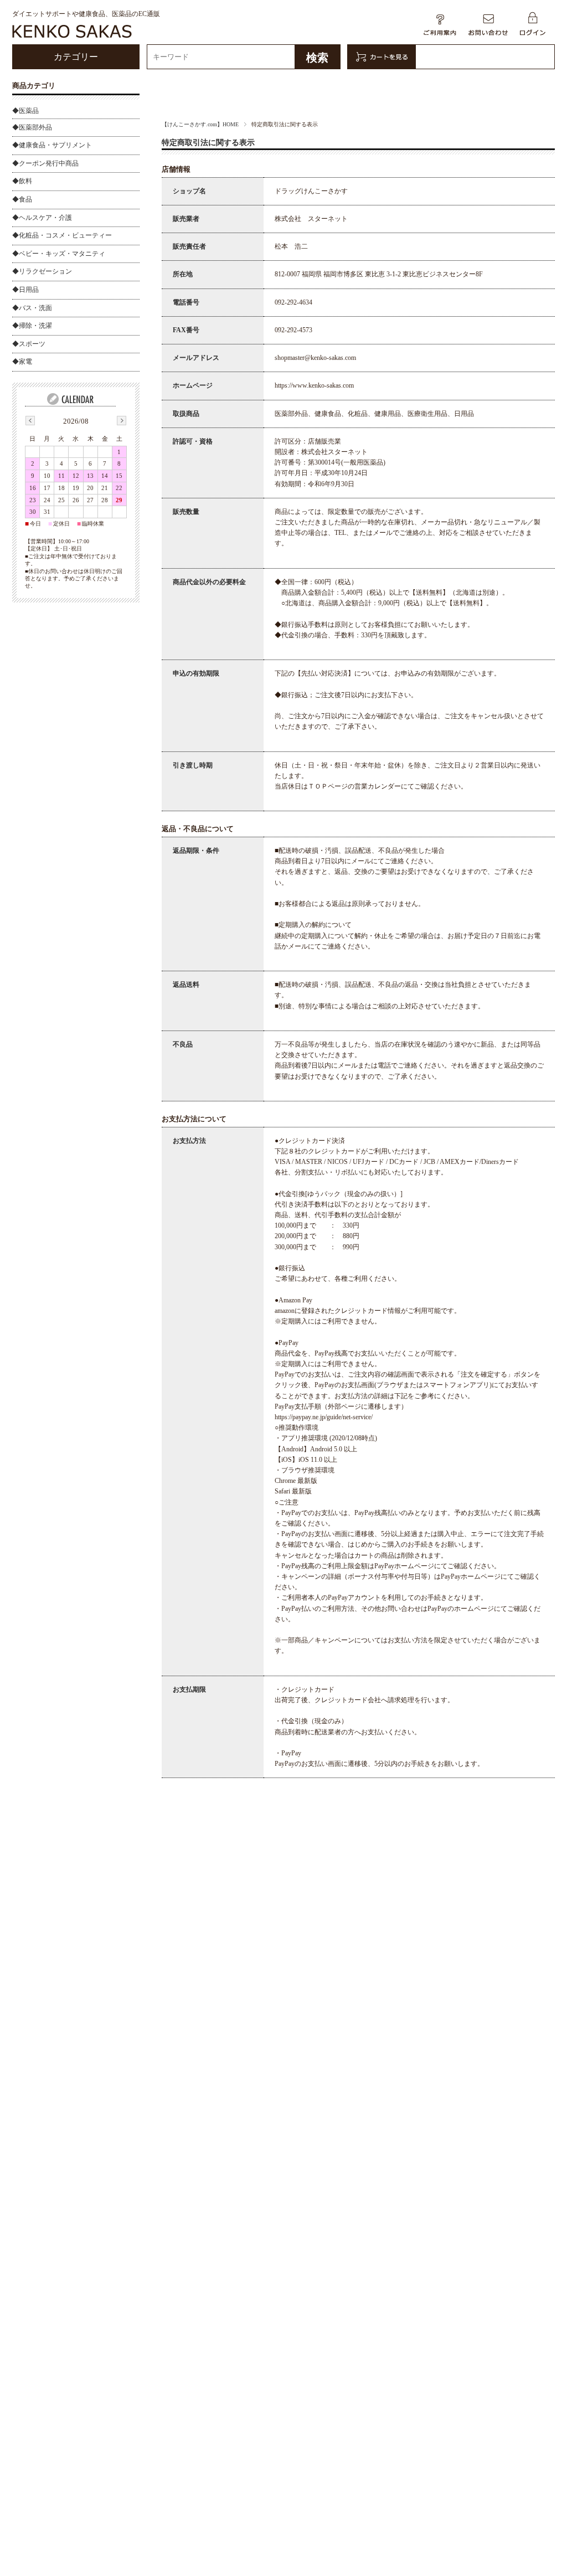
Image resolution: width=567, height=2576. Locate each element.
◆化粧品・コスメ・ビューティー (62, 235)
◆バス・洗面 (32, 308)
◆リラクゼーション (42, 271)
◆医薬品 (25, 111)
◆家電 (22, 362)
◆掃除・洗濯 (32, 326)
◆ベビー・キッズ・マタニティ (59, 254)
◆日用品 (25, 290)
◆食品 (22, 199)
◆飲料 (22, 181)
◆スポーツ (29, 344)
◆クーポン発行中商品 (45, 163)
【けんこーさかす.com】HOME (200, 124)
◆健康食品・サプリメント (52, 145)
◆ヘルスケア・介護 (42, 218)
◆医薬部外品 (32, 127)
